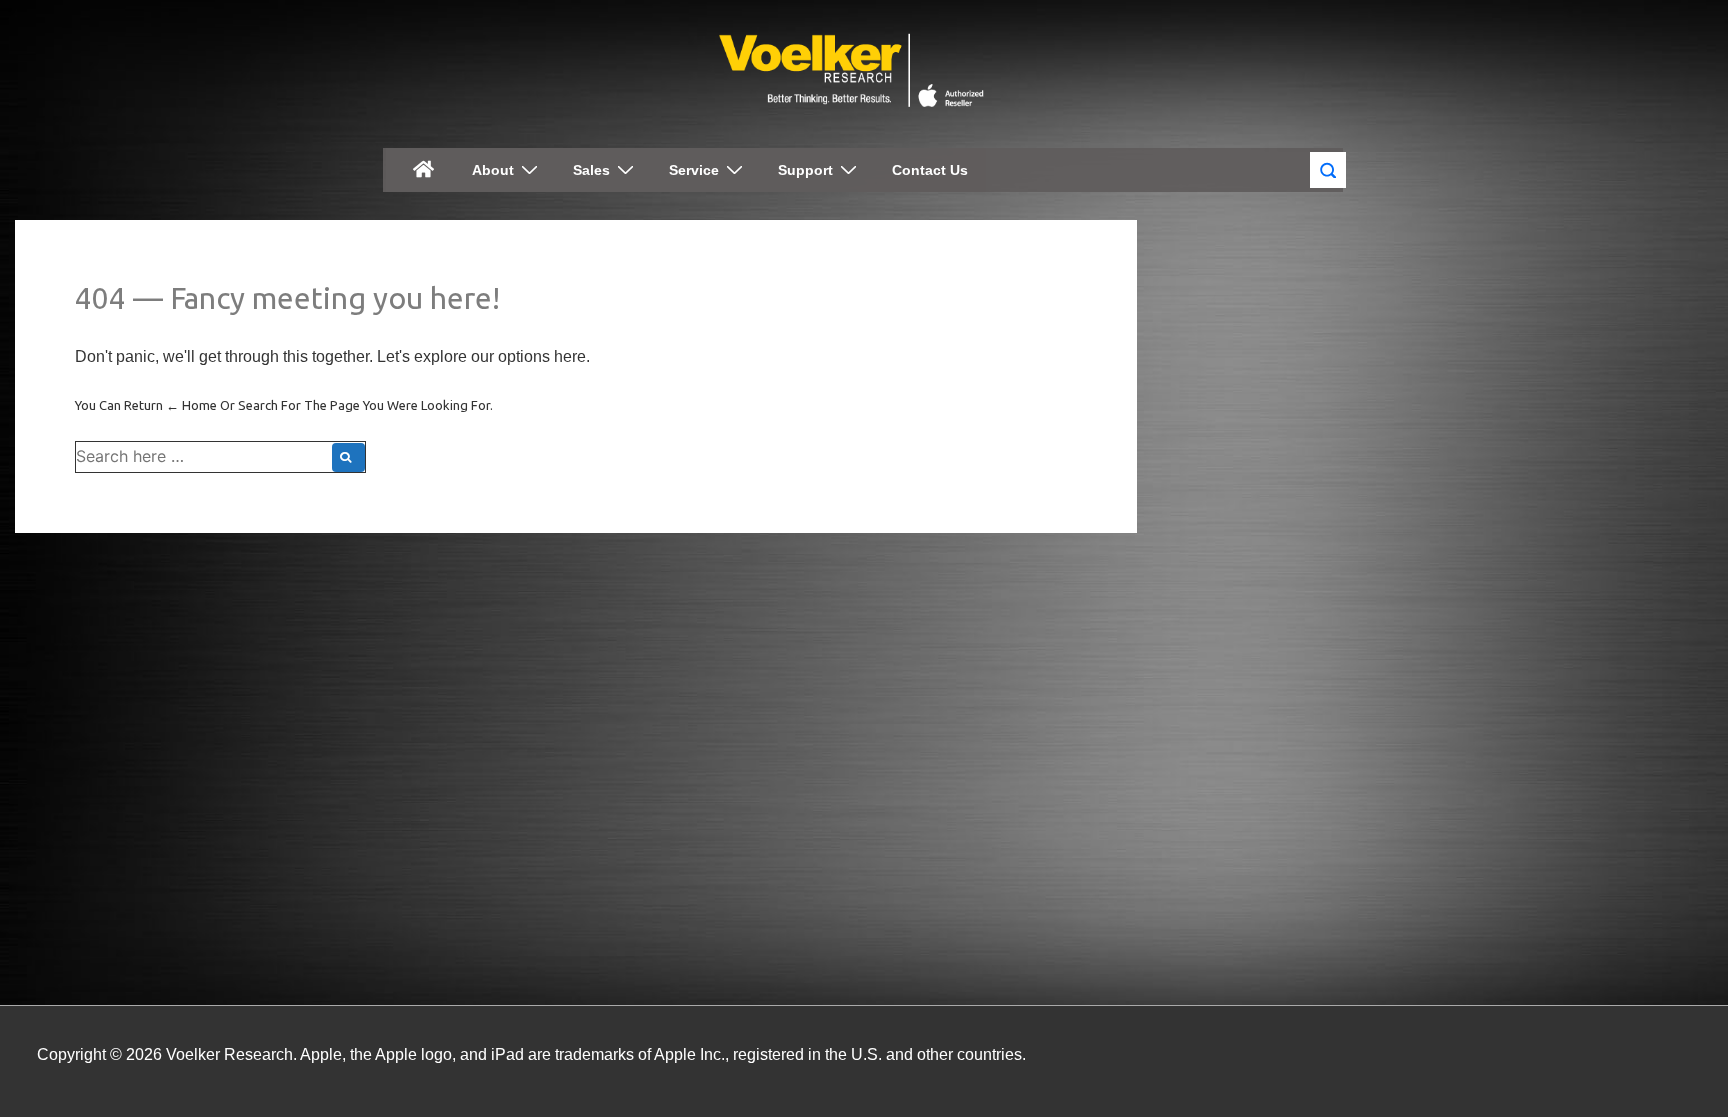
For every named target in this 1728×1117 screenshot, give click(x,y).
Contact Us (930, 170)
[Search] (348, 457)
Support (805, 170)
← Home (191, 405)
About (493, 170)
